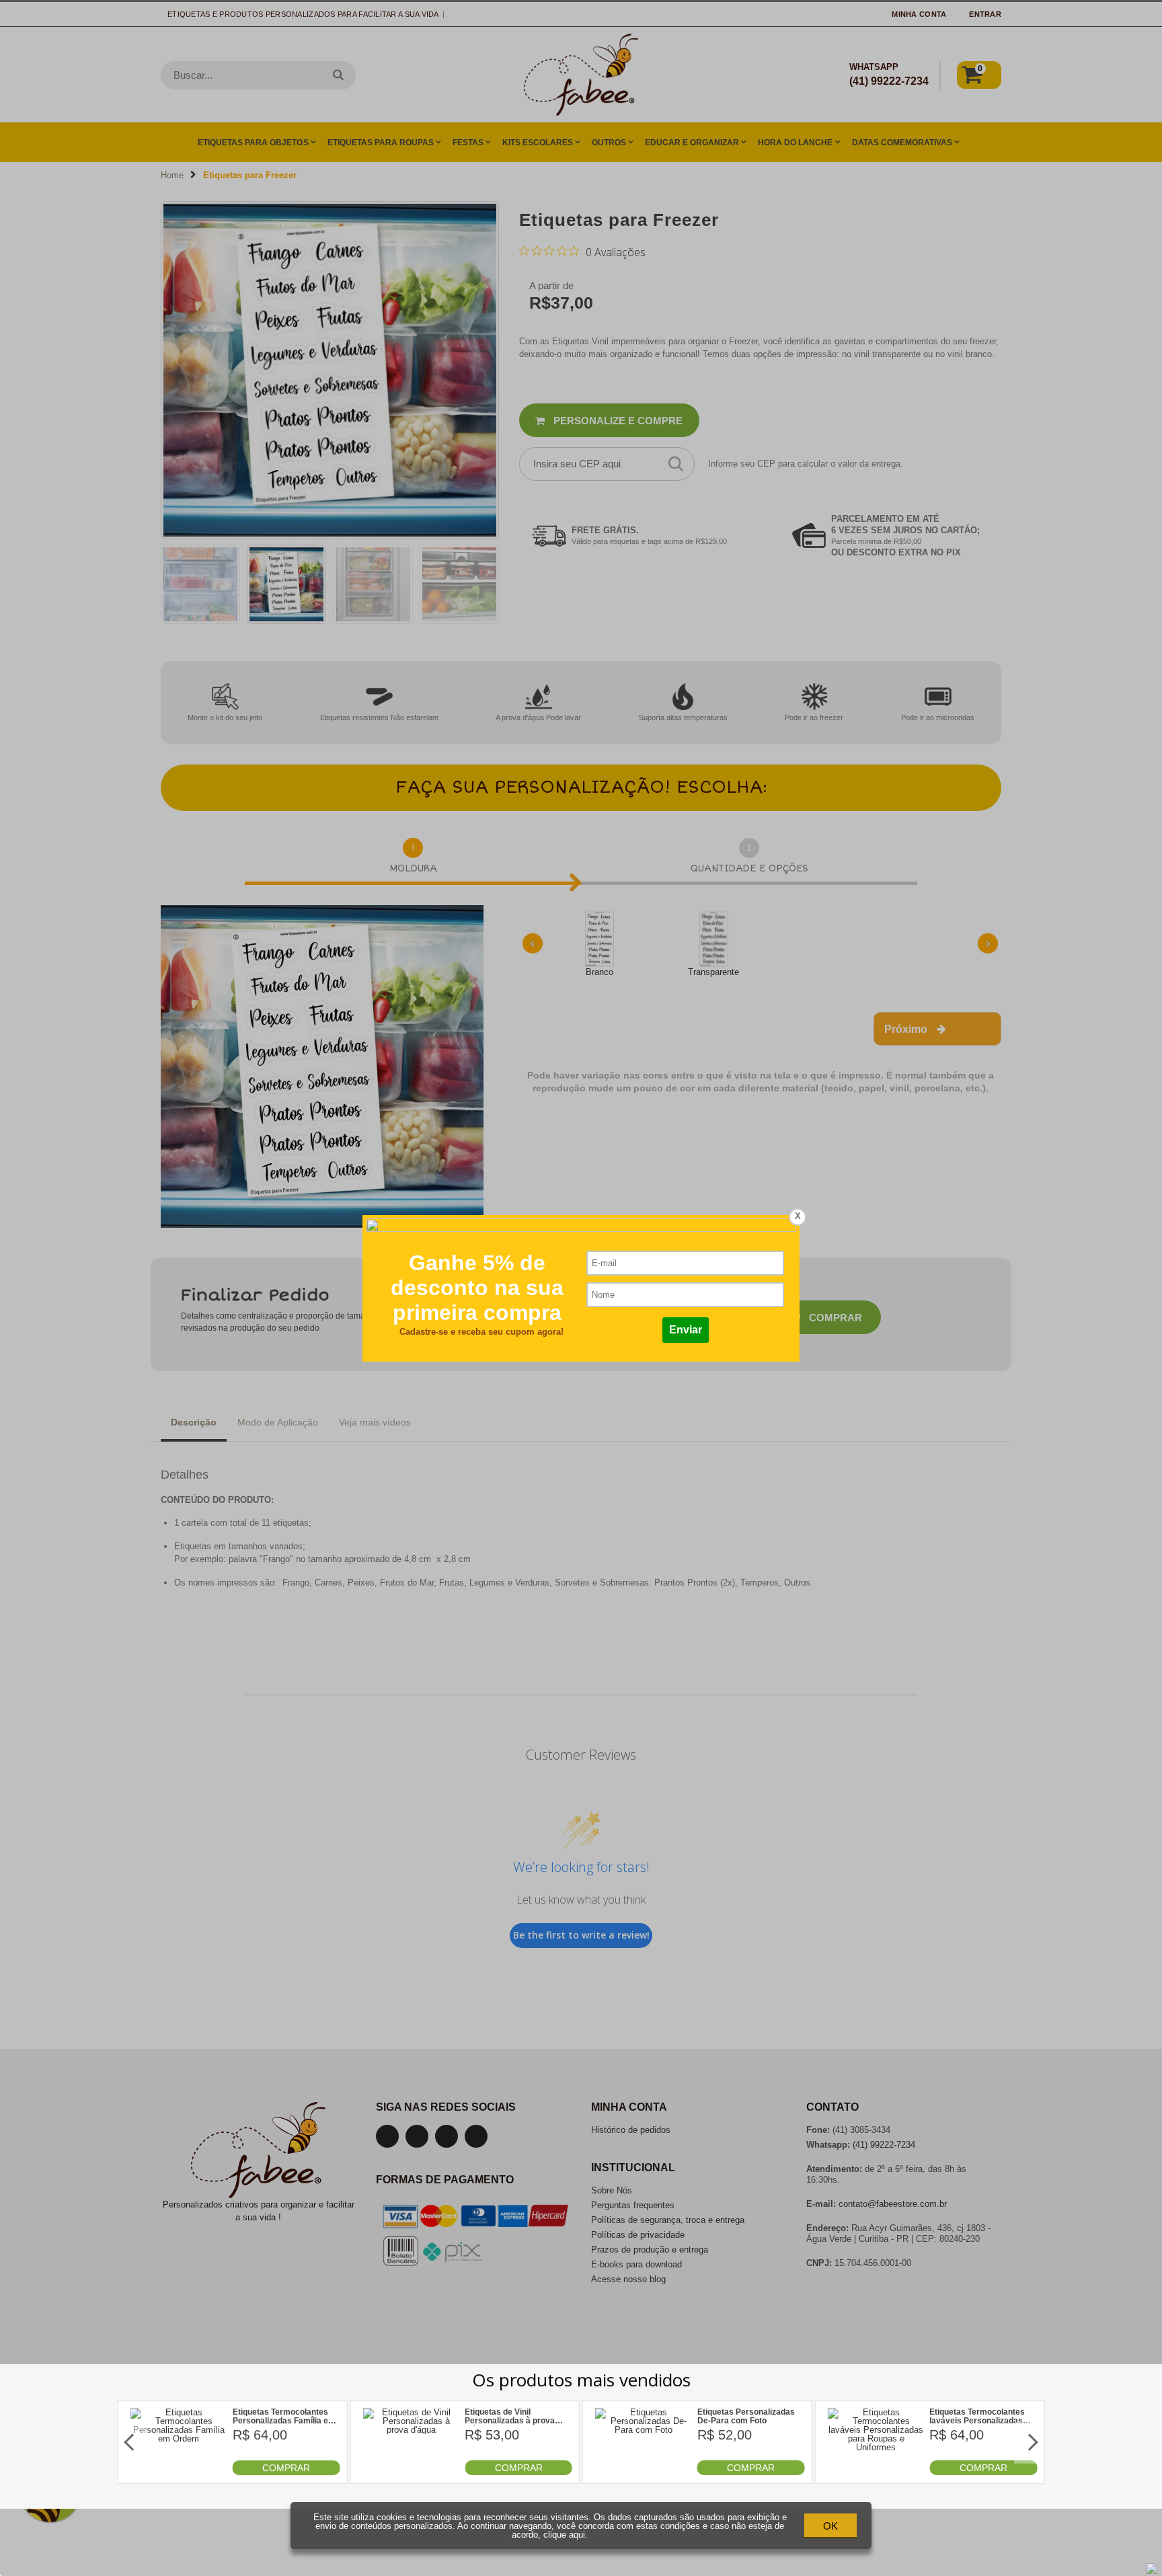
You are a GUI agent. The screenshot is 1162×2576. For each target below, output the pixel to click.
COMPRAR (286, 2468)
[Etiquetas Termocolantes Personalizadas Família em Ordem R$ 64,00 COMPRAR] (179, 2472)
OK (830, 2526)
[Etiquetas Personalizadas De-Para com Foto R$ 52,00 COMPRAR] (644, 2472)
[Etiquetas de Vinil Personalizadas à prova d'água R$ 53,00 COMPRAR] (411, 2472)
